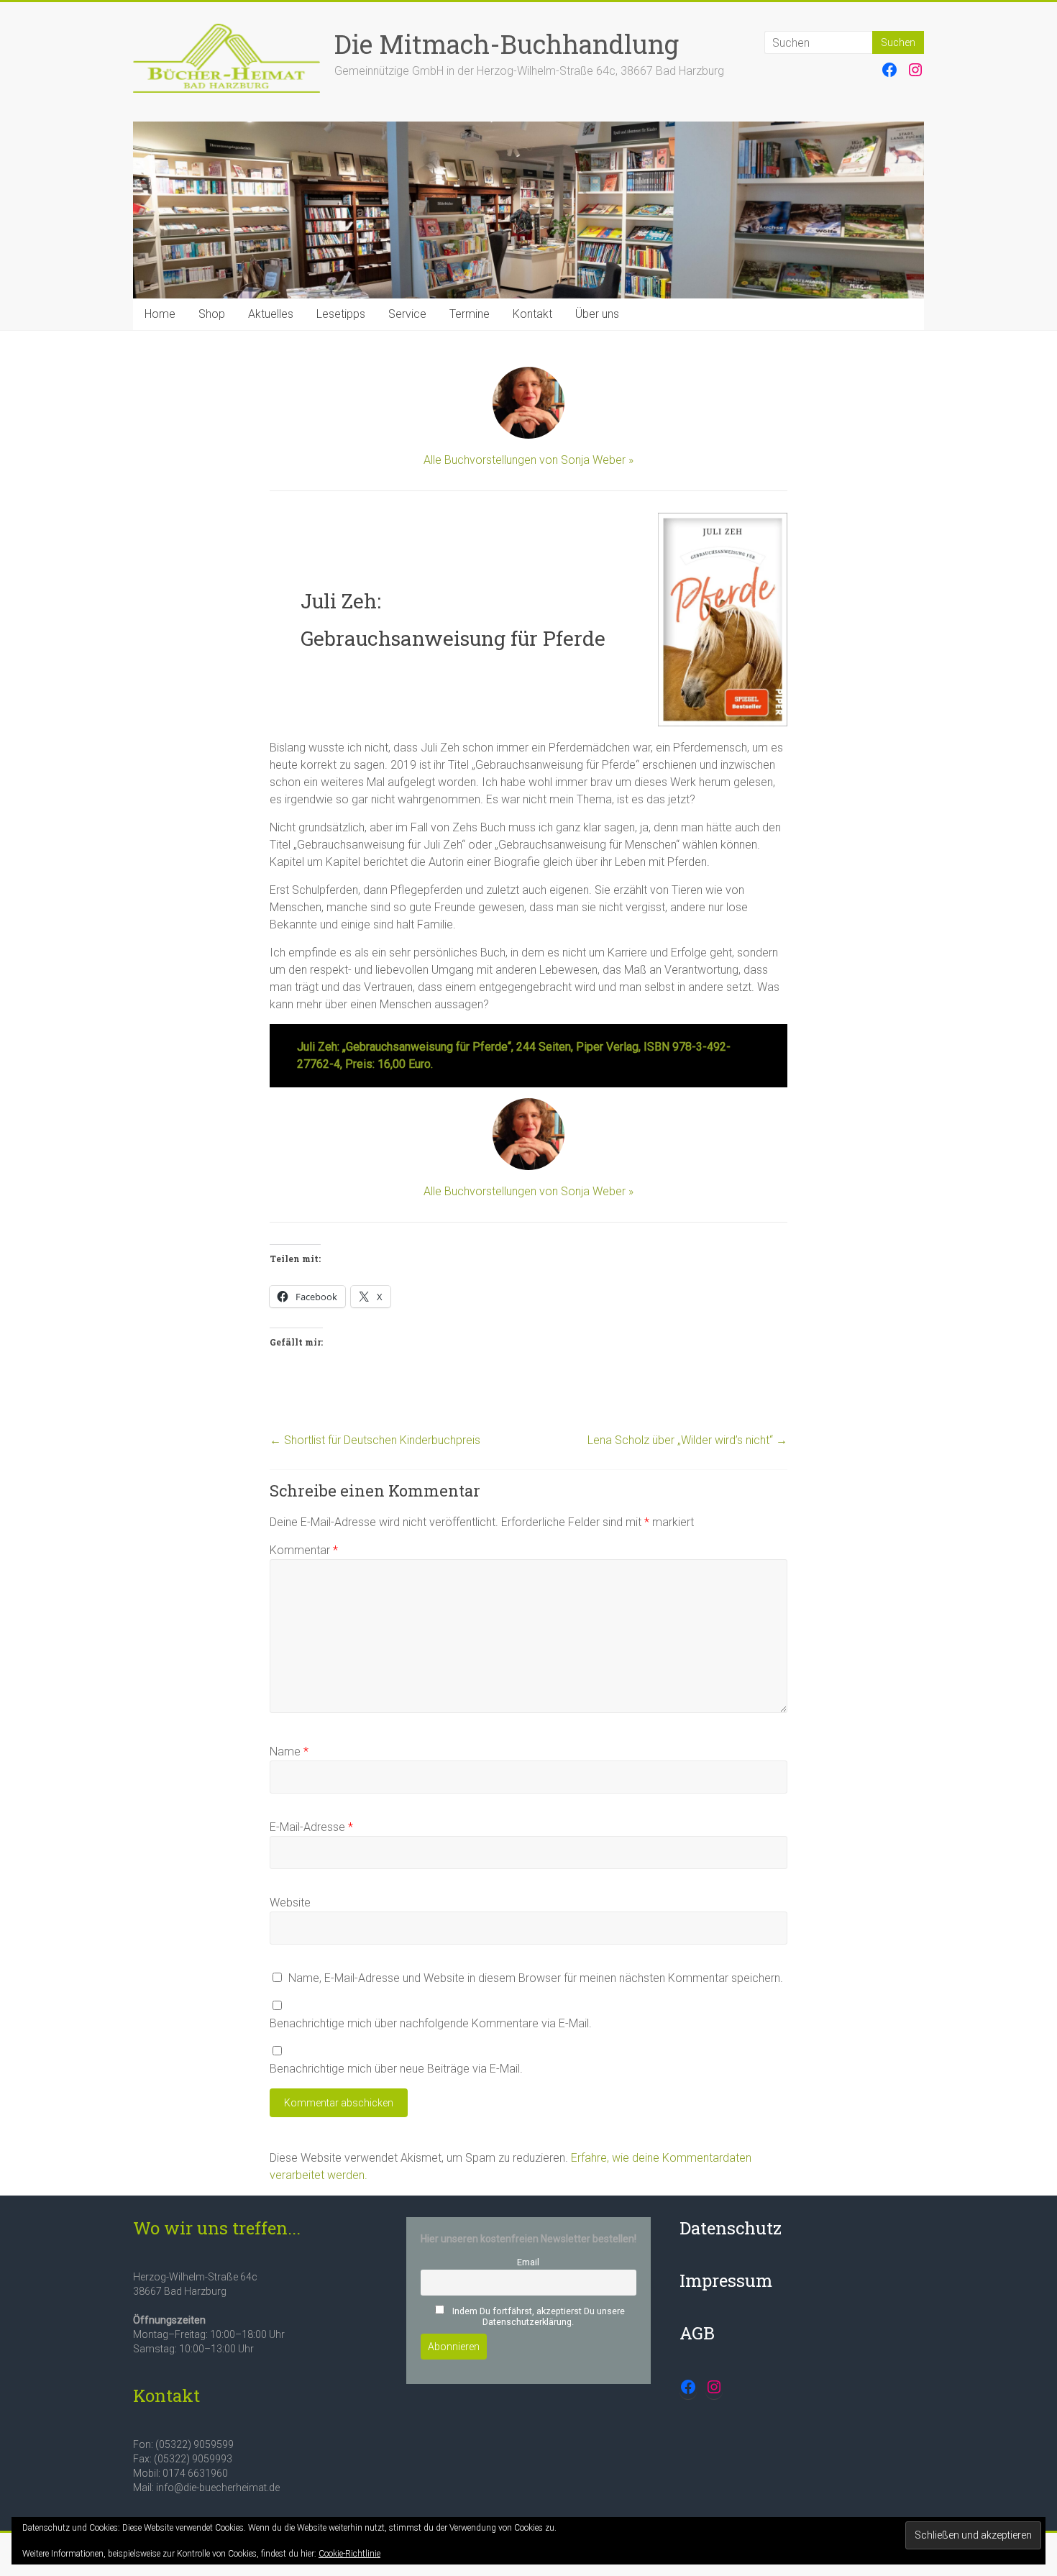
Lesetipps (341, 314)
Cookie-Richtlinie (349, 2554)
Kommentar (304, 1550)
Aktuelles (271, 314)
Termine (470, 314)
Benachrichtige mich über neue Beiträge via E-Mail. (396, 2069)
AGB (697, 2333)
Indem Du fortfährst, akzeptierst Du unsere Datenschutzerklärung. (537, 2316)
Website (290, 1903)
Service (407, 314)
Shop (212, 314)
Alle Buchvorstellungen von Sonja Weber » (528, 460)
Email (528, 2262)
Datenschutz (731, 2228)
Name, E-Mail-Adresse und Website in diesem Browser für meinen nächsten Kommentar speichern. (536, 1978)
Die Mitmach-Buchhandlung (507, 44)
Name (289, 1751)
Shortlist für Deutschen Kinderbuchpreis (375, 1440)
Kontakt (532, 314)
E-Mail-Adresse (311, 1827)
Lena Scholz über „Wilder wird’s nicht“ (687, 1440)
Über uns (597, 314)
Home (160, 314)
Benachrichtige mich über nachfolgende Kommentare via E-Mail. (431, 2023)
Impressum (726, 2280)
